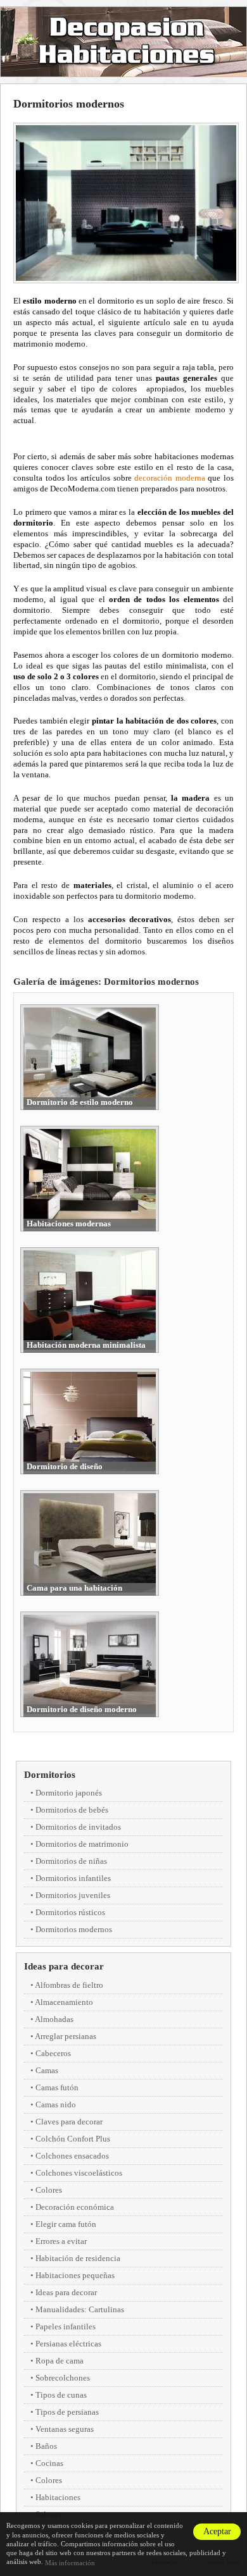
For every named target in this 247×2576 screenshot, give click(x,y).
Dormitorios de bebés (72, 1810)
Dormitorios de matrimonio (82, 1844)
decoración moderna (170, 478)
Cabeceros (53, 2053)
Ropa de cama (60, 2361)
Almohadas (54, 2019)
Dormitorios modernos (74, 1929)
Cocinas (49, 2463)
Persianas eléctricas (68, 2344)
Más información (70, 2563)
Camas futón (57, 2087)
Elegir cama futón (66, 2224)
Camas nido (56, 2105)
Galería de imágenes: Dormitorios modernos (106, 982)
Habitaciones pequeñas (75, 2275)
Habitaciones (58, 2497)
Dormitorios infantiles (73, 1878)
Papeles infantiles (66, 2326)
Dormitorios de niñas (71, 1861)
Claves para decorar (69, 2122)
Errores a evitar (61, 2241)
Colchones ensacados (72, 2156)
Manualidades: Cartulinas (80, 2309)
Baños (46, 2446)
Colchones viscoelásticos (79, 2173)
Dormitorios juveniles (73, 1895)
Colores (49, 2190)
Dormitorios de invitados (78, 1827)
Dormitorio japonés (69, 1793)
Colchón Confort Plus (73, 2139)
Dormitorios (50, 1775)
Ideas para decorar (64, 1966)
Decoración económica (75, 2207)
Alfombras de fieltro (69, 1985)
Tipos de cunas (61, 2395)
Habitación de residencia (78, 2258)
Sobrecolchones (63, 2378)
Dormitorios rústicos (70, 1912)
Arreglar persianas (66, 2036)
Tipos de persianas (67, 2412)
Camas (47, 2070)
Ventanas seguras (65, 2429)
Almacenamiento (64, 2002)
